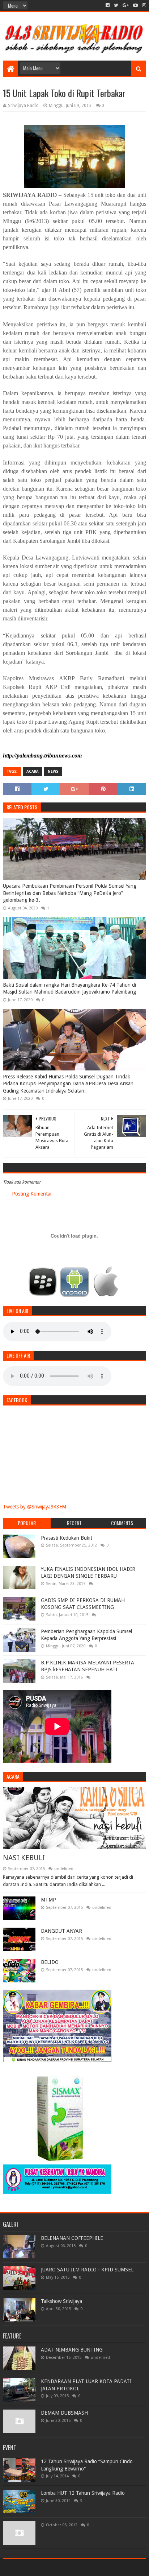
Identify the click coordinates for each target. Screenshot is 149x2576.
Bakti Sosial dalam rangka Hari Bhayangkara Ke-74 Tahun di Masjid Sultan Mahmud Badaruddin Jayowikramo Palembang (69, 988)
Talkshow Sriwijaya (61, 2301)
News (53, 771)
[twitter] (116, 5)
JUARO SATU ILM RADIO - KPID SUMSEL (87, 2270)
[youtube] (135, 5)
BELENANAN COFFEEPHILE (72, 2238)
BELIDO (50, 1962)
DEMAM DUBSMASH (64, 2413)
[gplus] (126, 5)
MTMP (48, 1900)
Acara (33, 771)
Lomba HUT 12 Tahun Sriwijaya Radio (83, 2493)
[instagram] (143, 5)
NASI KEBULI (24, 1858)
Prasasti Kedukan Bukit (67, 1538)
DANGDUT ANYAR (61, 1931)
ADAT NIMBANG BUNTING (72, 2350)
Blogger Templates (105, 2567)
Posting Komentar (32, 1194)
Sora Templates (64, 2567)
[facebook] (108, 5)
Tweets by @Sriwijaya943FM (35, 1507)
